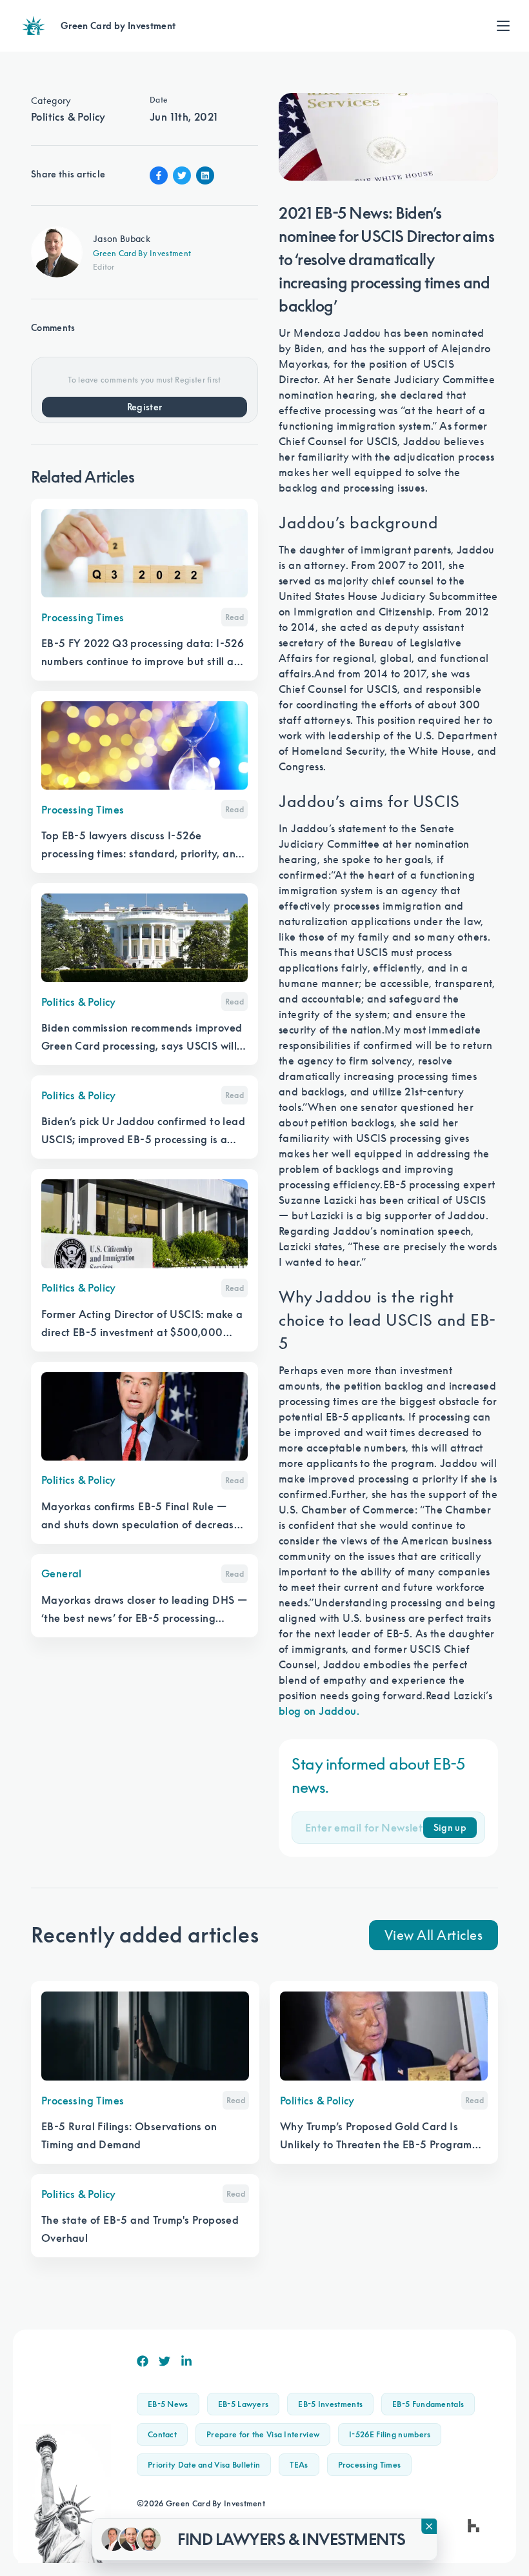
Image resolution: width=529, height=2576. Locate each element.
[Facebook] (143, 2361)
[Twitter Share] (182, 175)
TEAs (299, 2465)
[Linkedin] (186, 2361)
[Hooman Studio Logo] (474, 2526)
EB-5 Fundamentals (428, 2404)
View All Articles (434, 1935)
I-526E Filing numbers (390, 2434)
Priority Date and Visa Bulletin (204, 2465)
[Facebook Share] (159, 175)
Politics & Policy (68, 117)
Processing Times (370, 2465)
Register (145, 407)
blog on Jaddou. (319, 1711)
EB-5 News (168, 2404)
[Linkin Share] (205, 175)
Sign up (450, 1828)
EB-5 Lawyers (244, 2404)
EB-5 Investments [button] (330, 2404)
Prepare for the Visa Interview (263, 2434)
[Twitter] (165, 2361)
